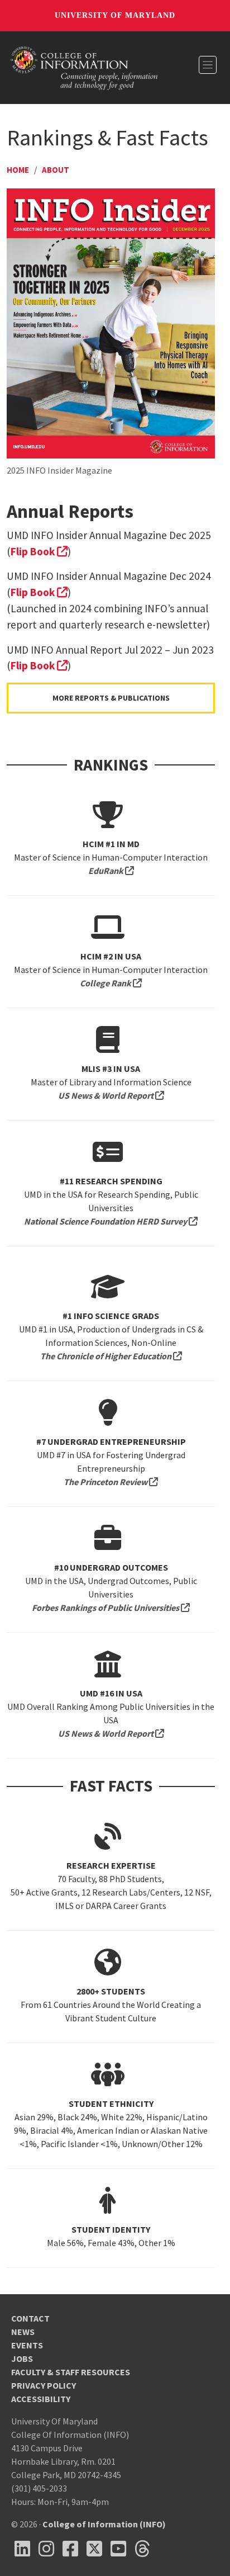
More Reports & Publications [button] (111, 698)
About (56, 170)
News (23, 2332)
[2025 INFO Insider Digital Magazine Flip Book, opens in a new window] (111, 323)
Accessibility (41, 2399)
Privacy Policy (44, 2385)
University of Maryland (115, 15)
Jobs (22, 2358)
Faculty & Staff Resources (71, 2372)
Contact (30, 2318)
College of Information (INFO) (104, 2524)
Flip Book (39, 551)
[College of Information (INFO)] (84, 67)
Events (27, 2345)
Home (18, 170)
